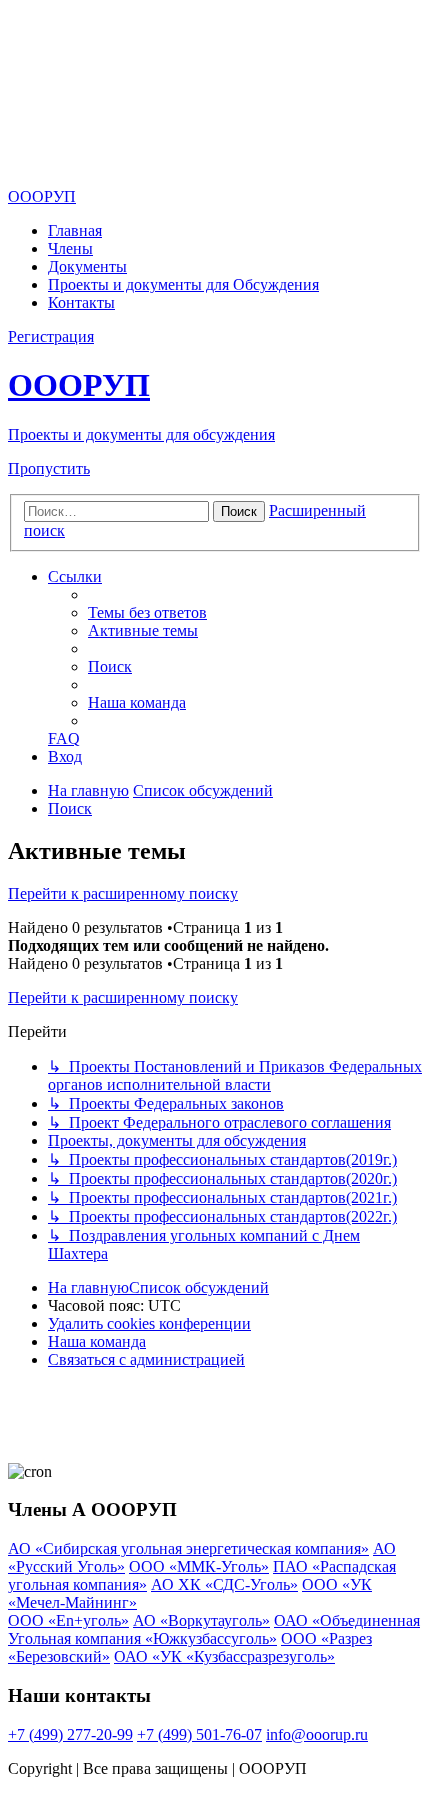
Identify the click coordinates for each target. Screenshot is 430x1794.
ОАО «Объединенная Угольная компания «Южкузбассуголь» (214, 1629)
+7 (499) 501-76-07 (199, 1734)
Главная (75, 230)
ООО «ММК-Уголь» (199, 1566)
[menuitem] (147, 612)
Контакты (81, 302)
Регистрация (51, 336)
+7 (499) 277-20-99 (70, 1734)
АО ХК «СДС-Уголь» (224, 1584)
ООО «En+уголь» (68, 1620)
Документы (87, 266)
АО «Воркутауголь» (201, 1620)
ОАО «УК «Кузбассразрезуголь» (224, 1656)
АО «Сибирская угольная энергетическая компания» (188, 1548)
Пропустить (49, 468)
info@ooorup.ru (317, 1734)
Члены (70, 248)
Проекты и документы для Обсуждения (183, 284)
